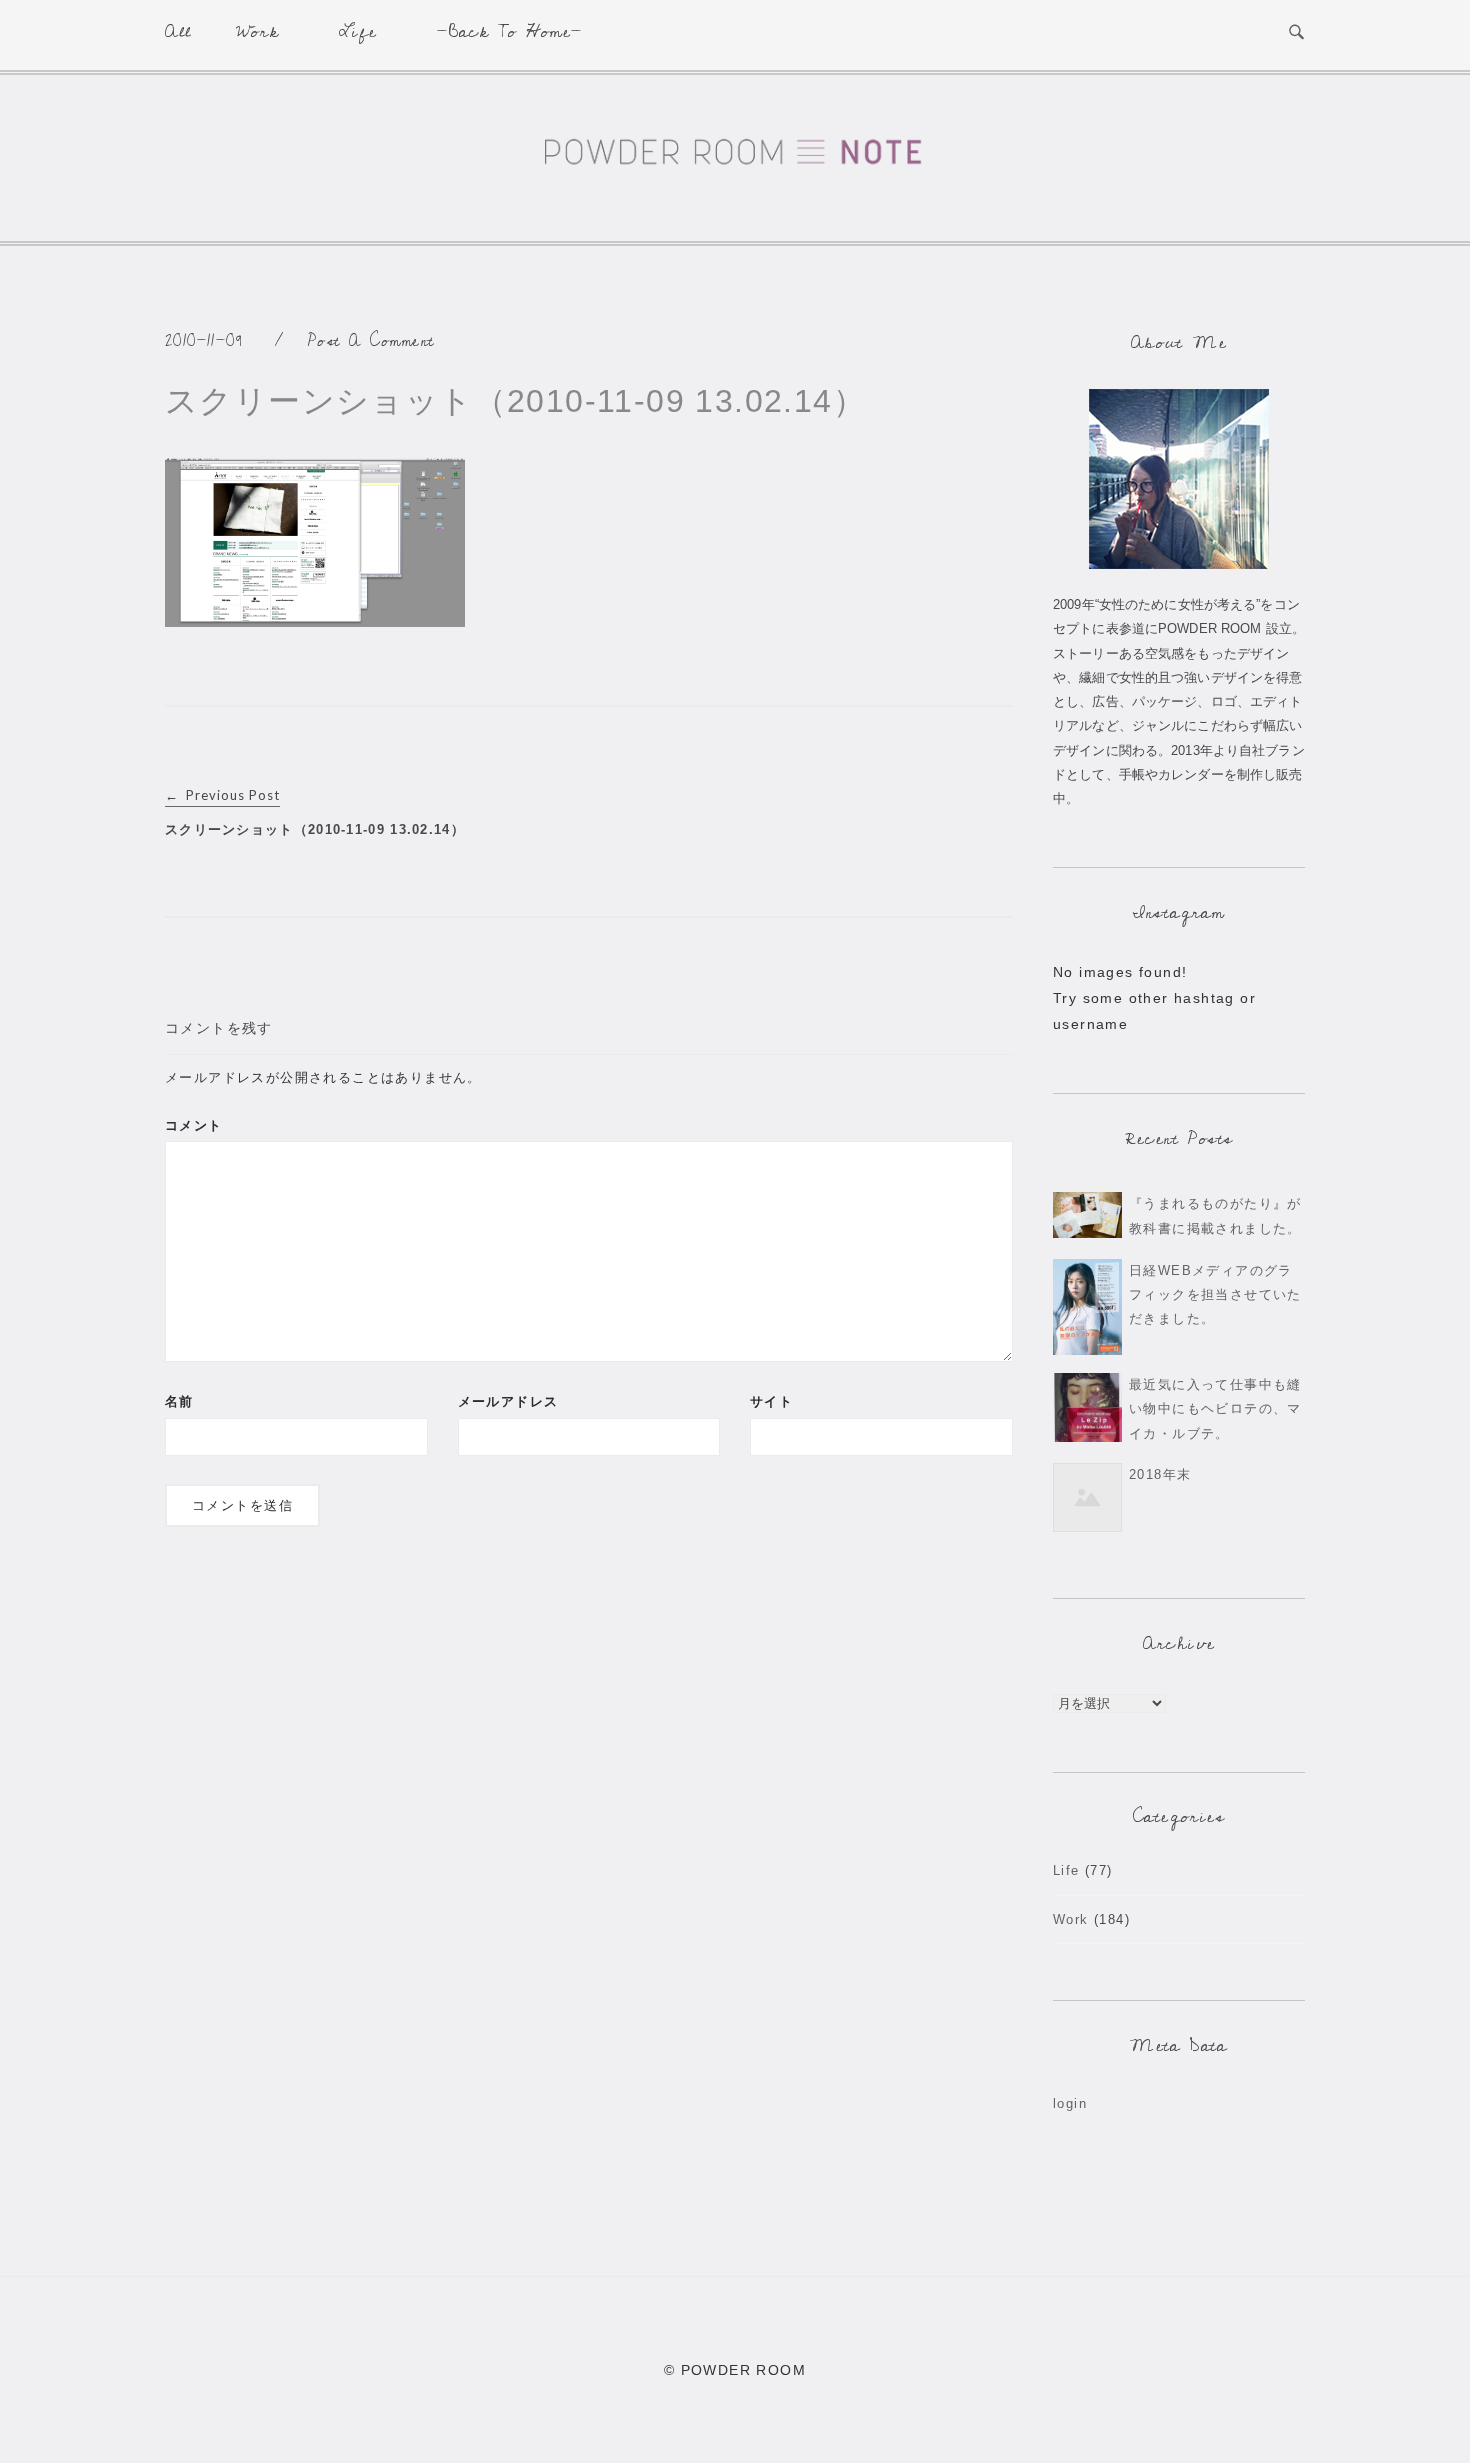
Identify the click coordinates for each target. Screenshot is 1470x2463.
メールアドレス (508, 1401)
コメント (194, 1125)
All (178, 32)
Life (358, 32)
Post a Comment (371, 341)
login (1070, 2103)
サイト (771, 1401)
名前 (179, 1401)
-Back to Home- (510, 32)
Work (257, 32)
